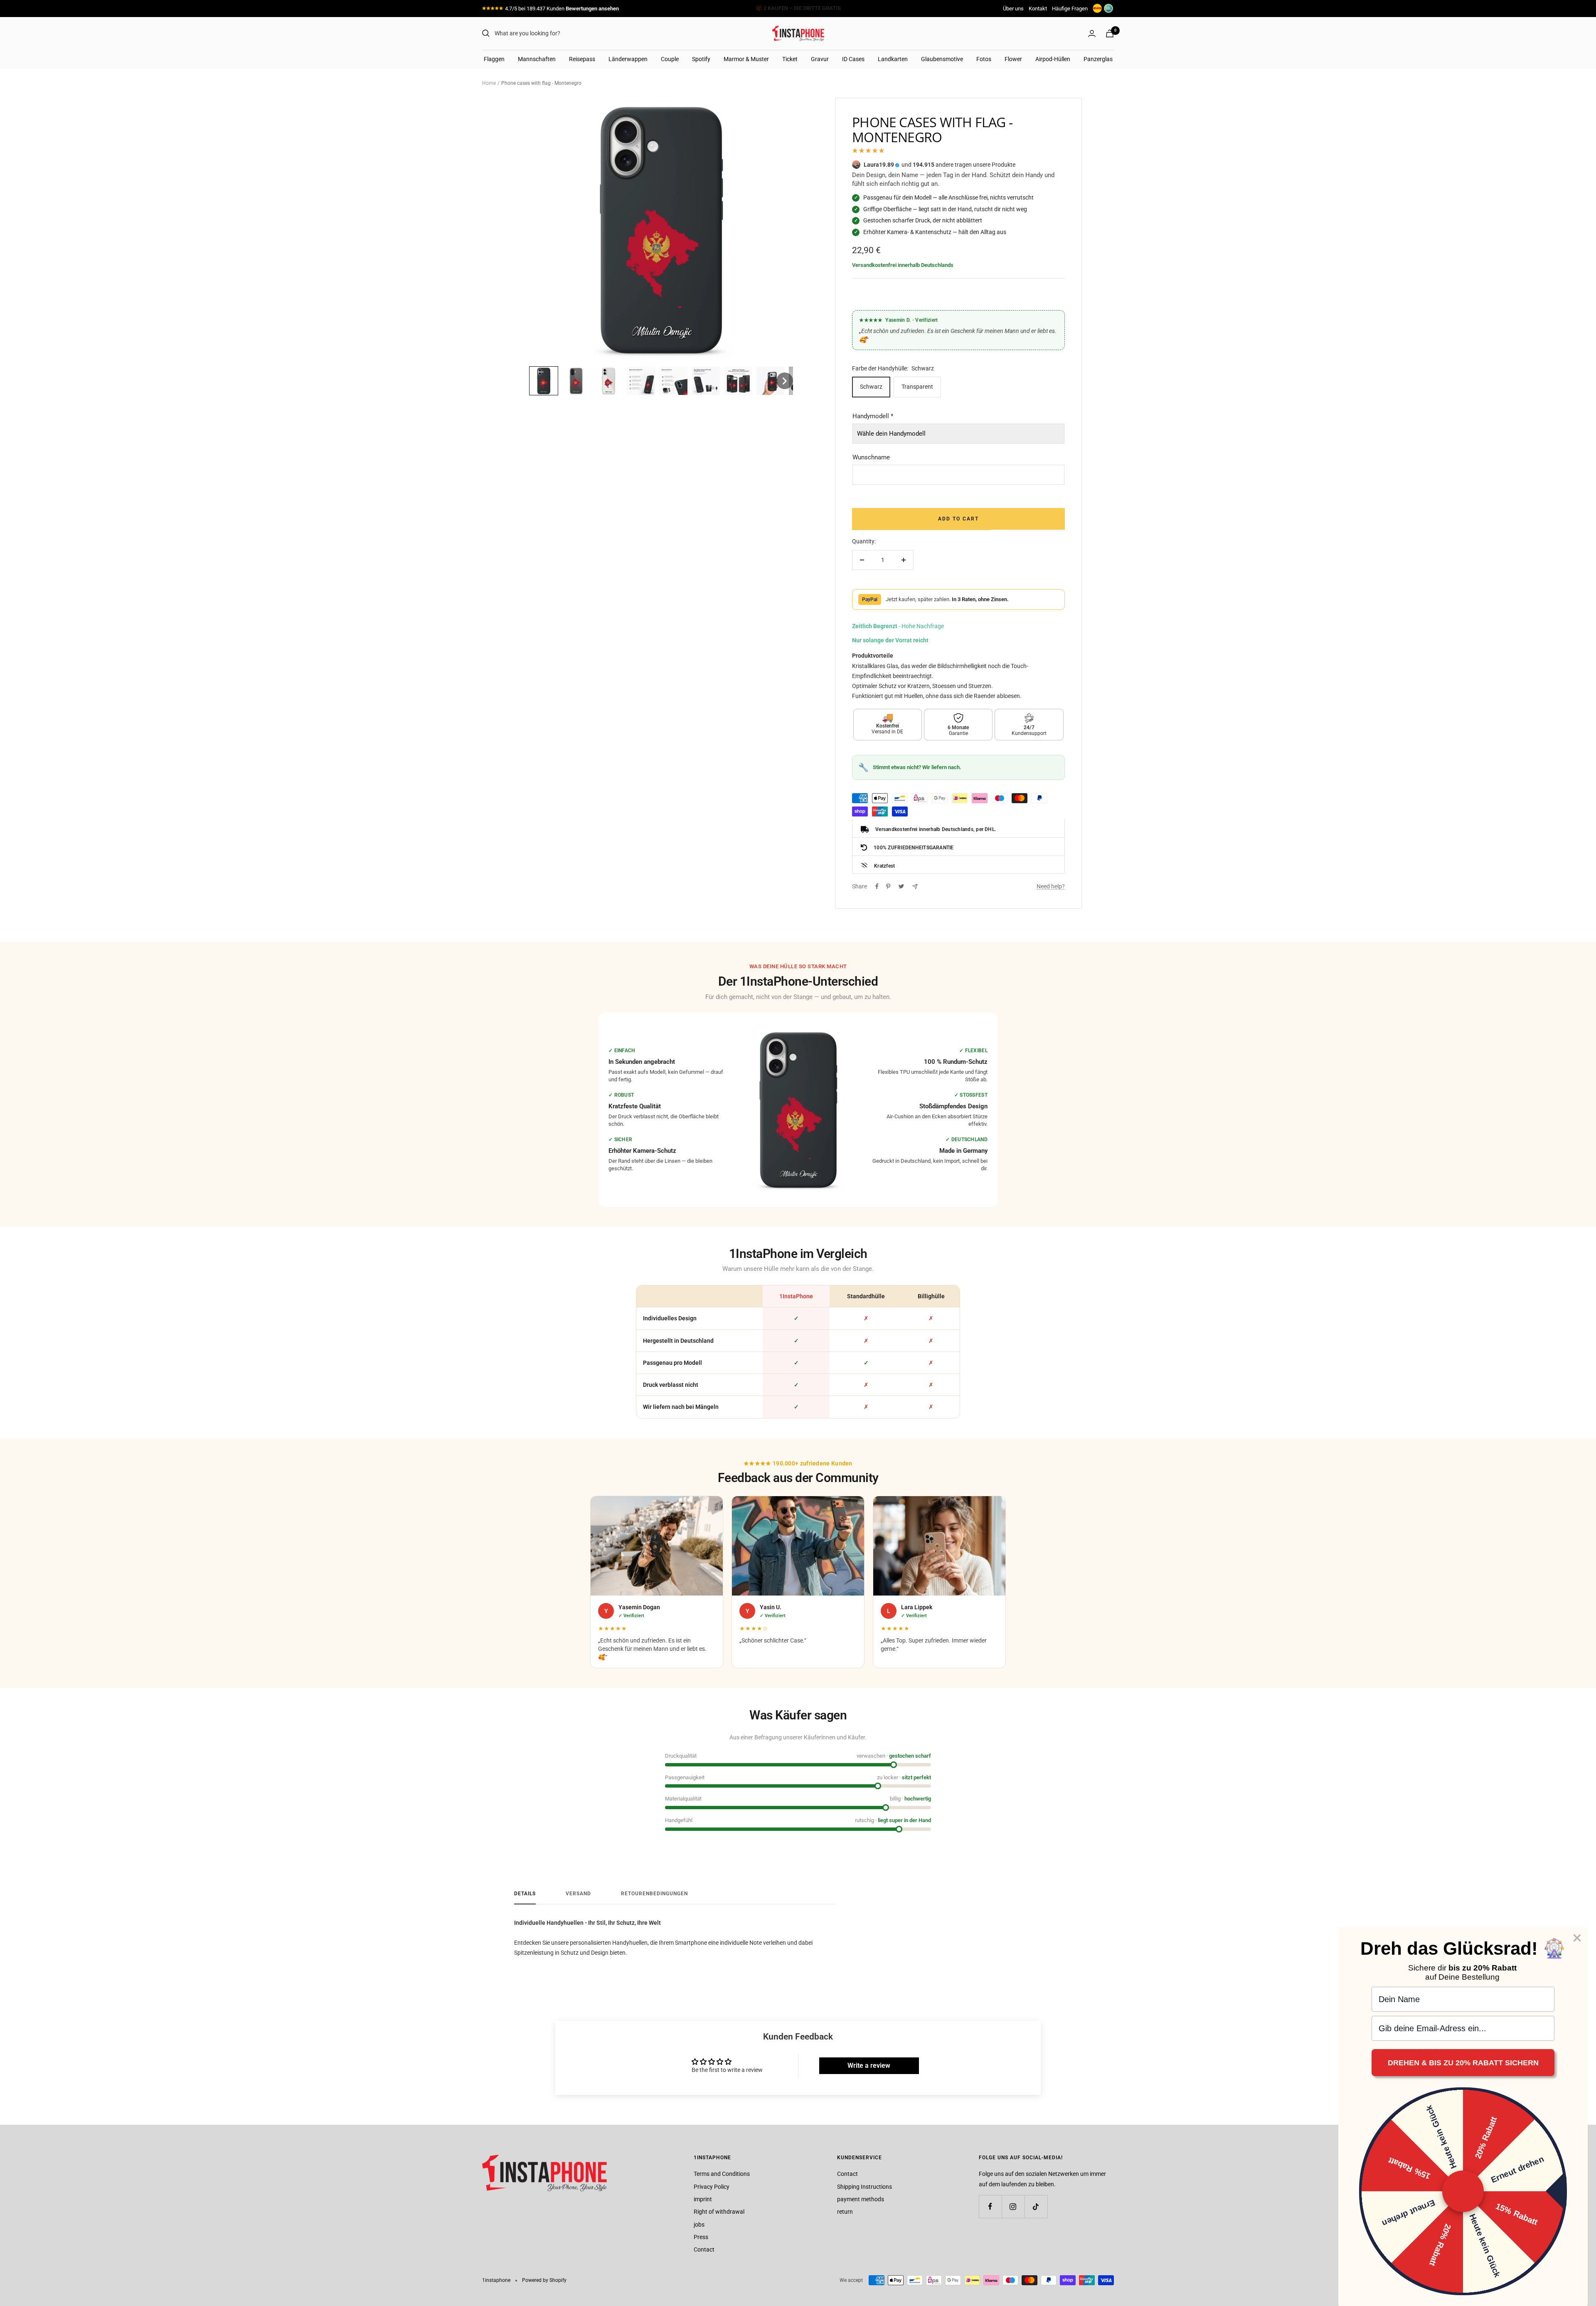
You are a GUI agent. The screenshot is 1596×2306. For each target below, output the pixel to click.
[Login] (1092, 33)
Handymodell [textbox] (873, 416)
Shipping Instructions (864, 2187)
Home (489, 83)
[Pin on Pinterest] (888, 886)
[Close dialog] (1577, 1938)
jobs (699, 2225)
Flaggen (494, 59)
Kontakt (1038, 9)
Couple (670, 59)
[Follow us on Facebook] (990, 2206)
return (845, 2212)
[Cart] (1110, 33)
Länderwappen (628, 59)
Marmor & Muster (746, 59)
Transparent (917, 387)
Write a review (869, 2066)
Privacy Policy (712, 2187)
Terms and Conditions (722, 2174)
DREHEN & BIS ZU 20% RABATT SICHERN (1463, 2063)
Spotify (701, 59)
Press (701, 2237)
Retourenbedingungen (654, 1894)
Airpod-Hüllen (1053, 59)
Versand (578, 1894)
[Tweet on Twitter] (901, 886)
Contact (704, 2249)
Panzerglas (1098, 59)
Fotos (984, 59)
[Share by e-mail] (915, 887)
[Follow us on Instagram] (1013, 2206)
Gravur (820, 59)
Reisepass (582, 59)
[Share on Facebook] (877, 886)
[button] (544, 381)
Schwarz (871, 387)
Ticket (790, 59)
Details (525, 1894)
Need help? (1051, 886)
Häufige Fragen (1070, 9)
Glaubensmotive (942, 59)
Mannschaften (537, 59)
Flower (1013, 59)
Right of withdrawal (719, 2212)
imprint (703, 2199)
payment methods (861, 2199)
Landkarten (893, 59)
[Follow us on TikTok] (1036, 2206)
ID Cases (853, 59)
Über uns (1013, 9)
